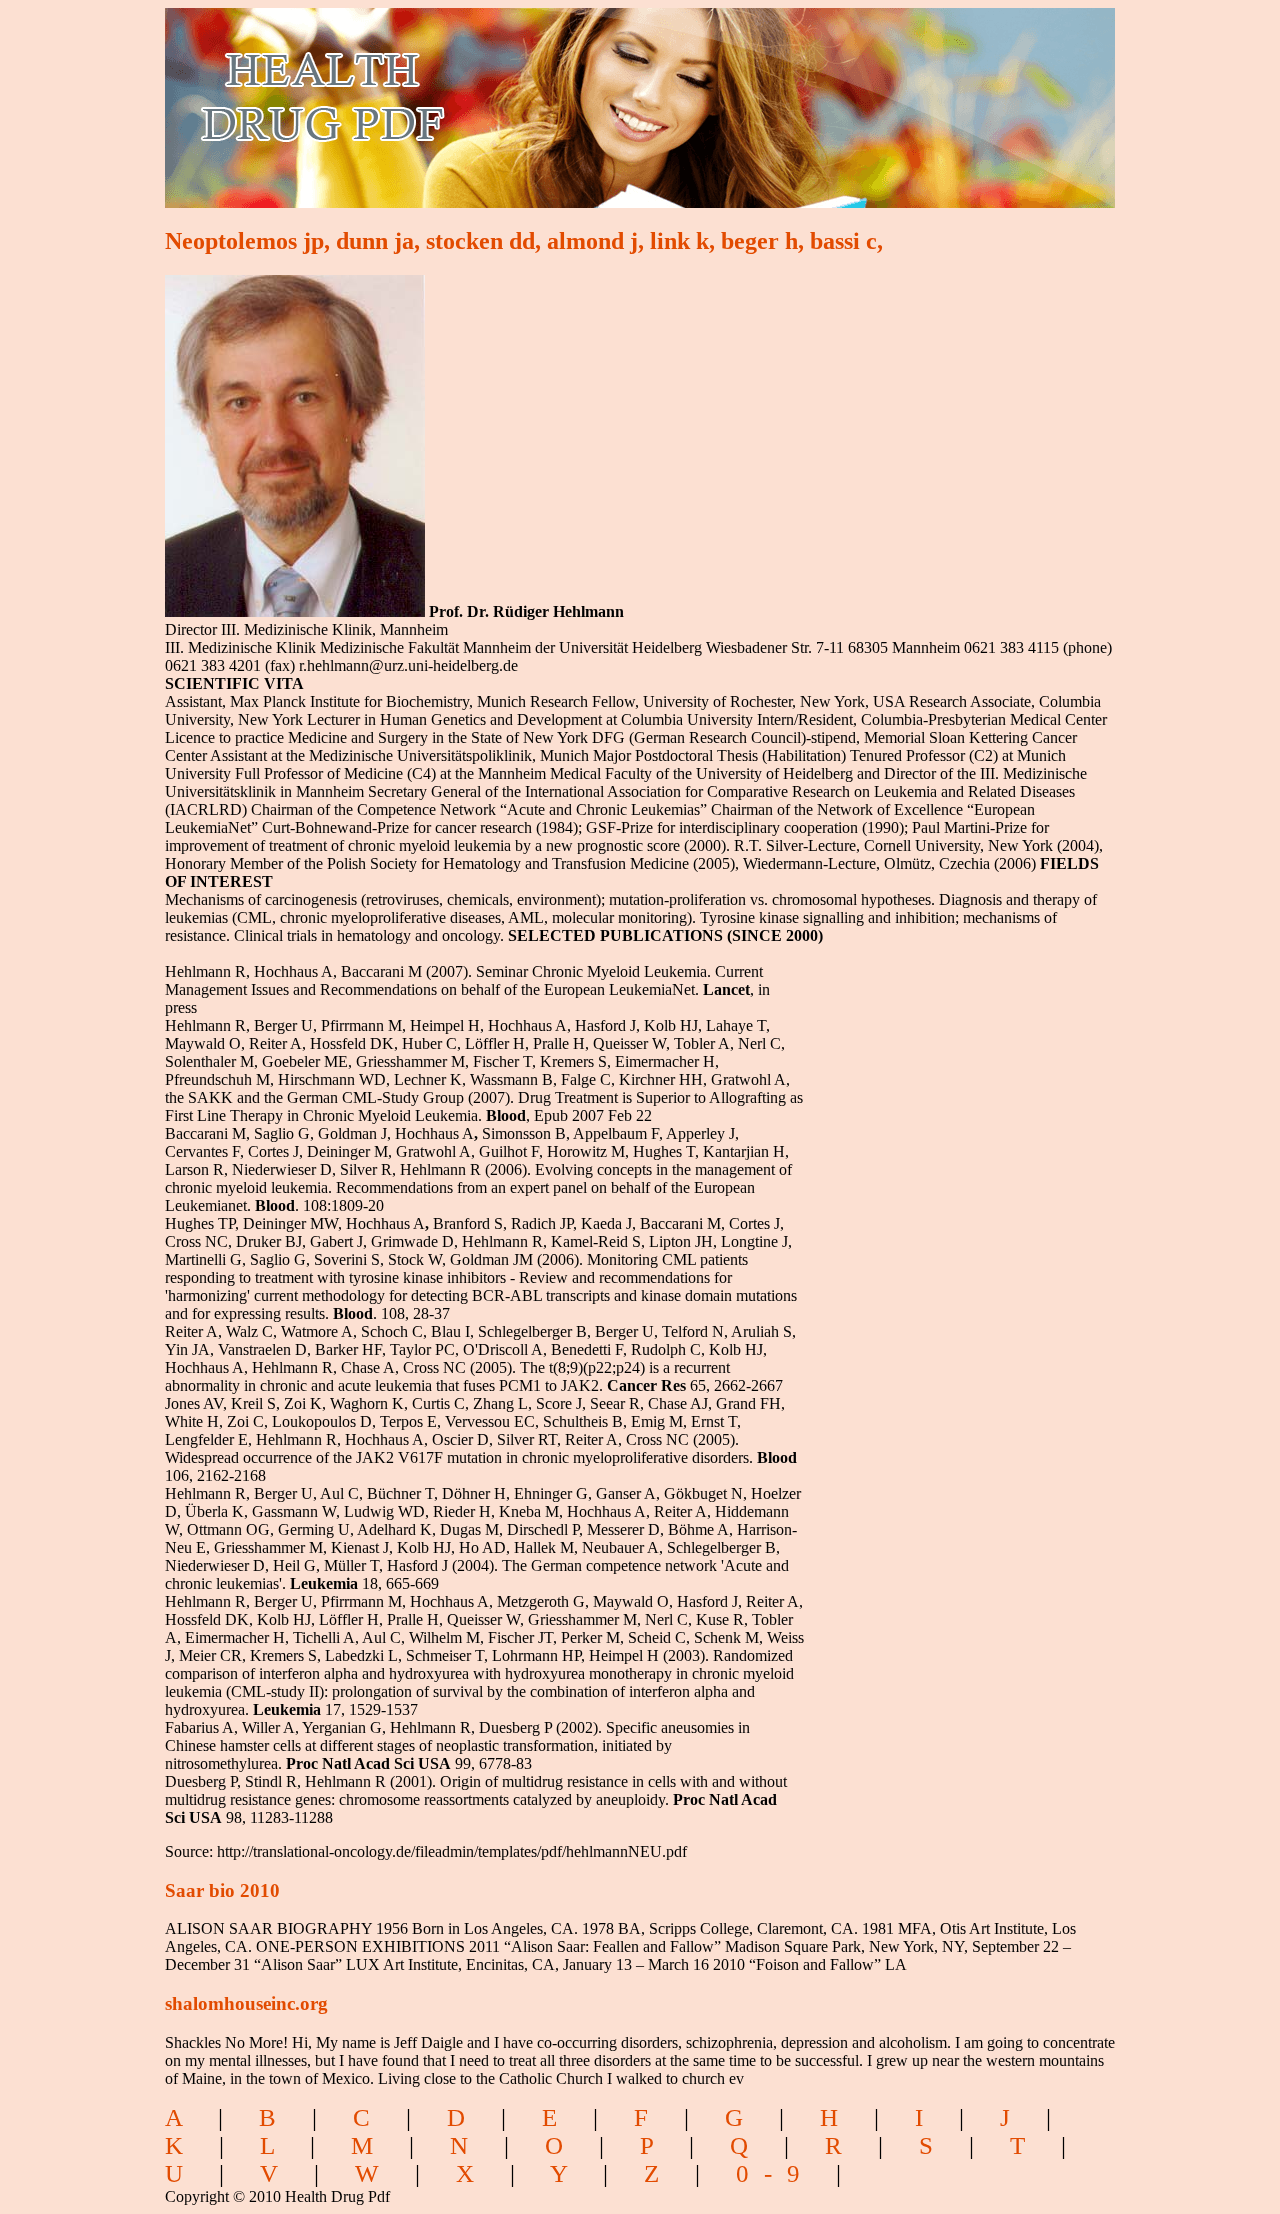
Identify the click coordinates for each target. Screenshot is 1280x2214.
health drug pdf (436, 95)
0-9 (775, 2173)
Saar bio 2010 (222, 1890)
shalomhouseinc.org (246, 2003)
